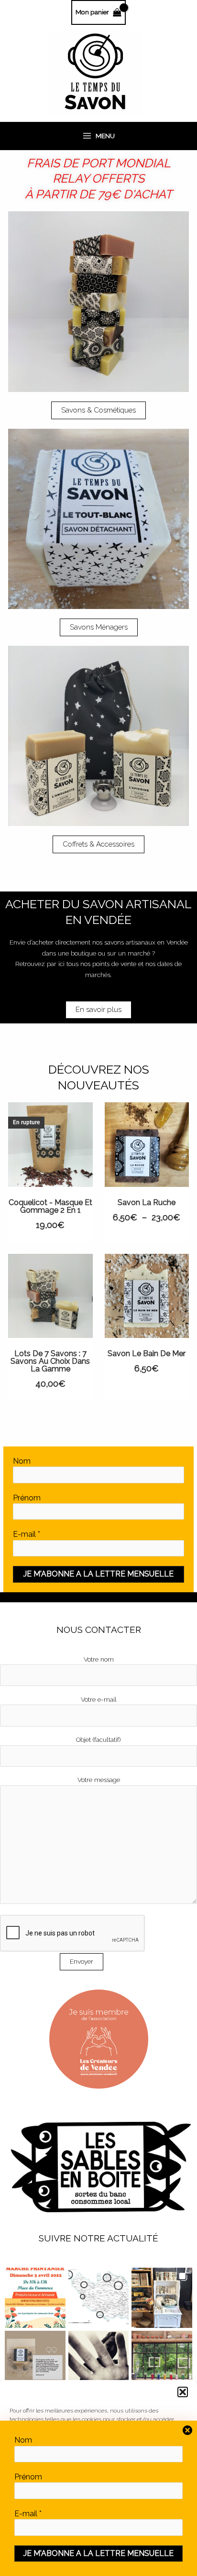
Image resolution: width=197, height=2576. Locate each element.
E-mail (27, 1534)
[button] (183, 2392)
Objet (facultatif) (98, 1739)
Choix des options (158, 1154)
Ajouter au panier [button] (158, 1305)
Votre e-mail (99, 1699)
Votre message (99, 1780)
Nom (22, 1461)
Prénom (27, 1498)
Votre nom (99, 1659)
